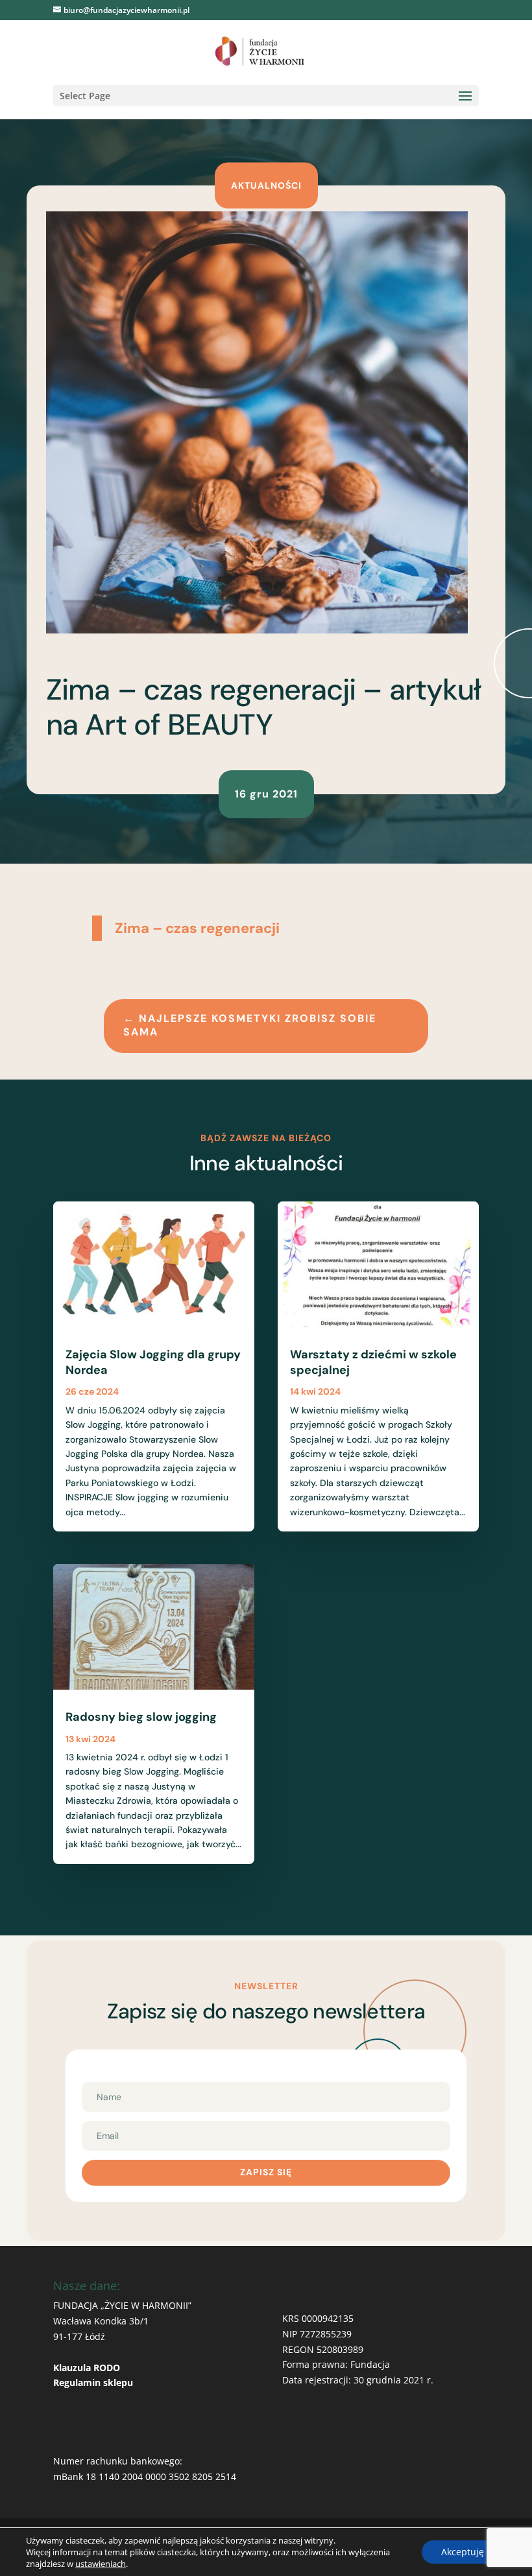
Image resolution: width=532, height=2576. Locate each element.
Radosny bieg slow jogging (141, 1717)
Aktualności (266, 185)
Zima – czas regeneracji (197, 928)
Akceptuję (463, 2552)
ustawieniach (101, 2564)
